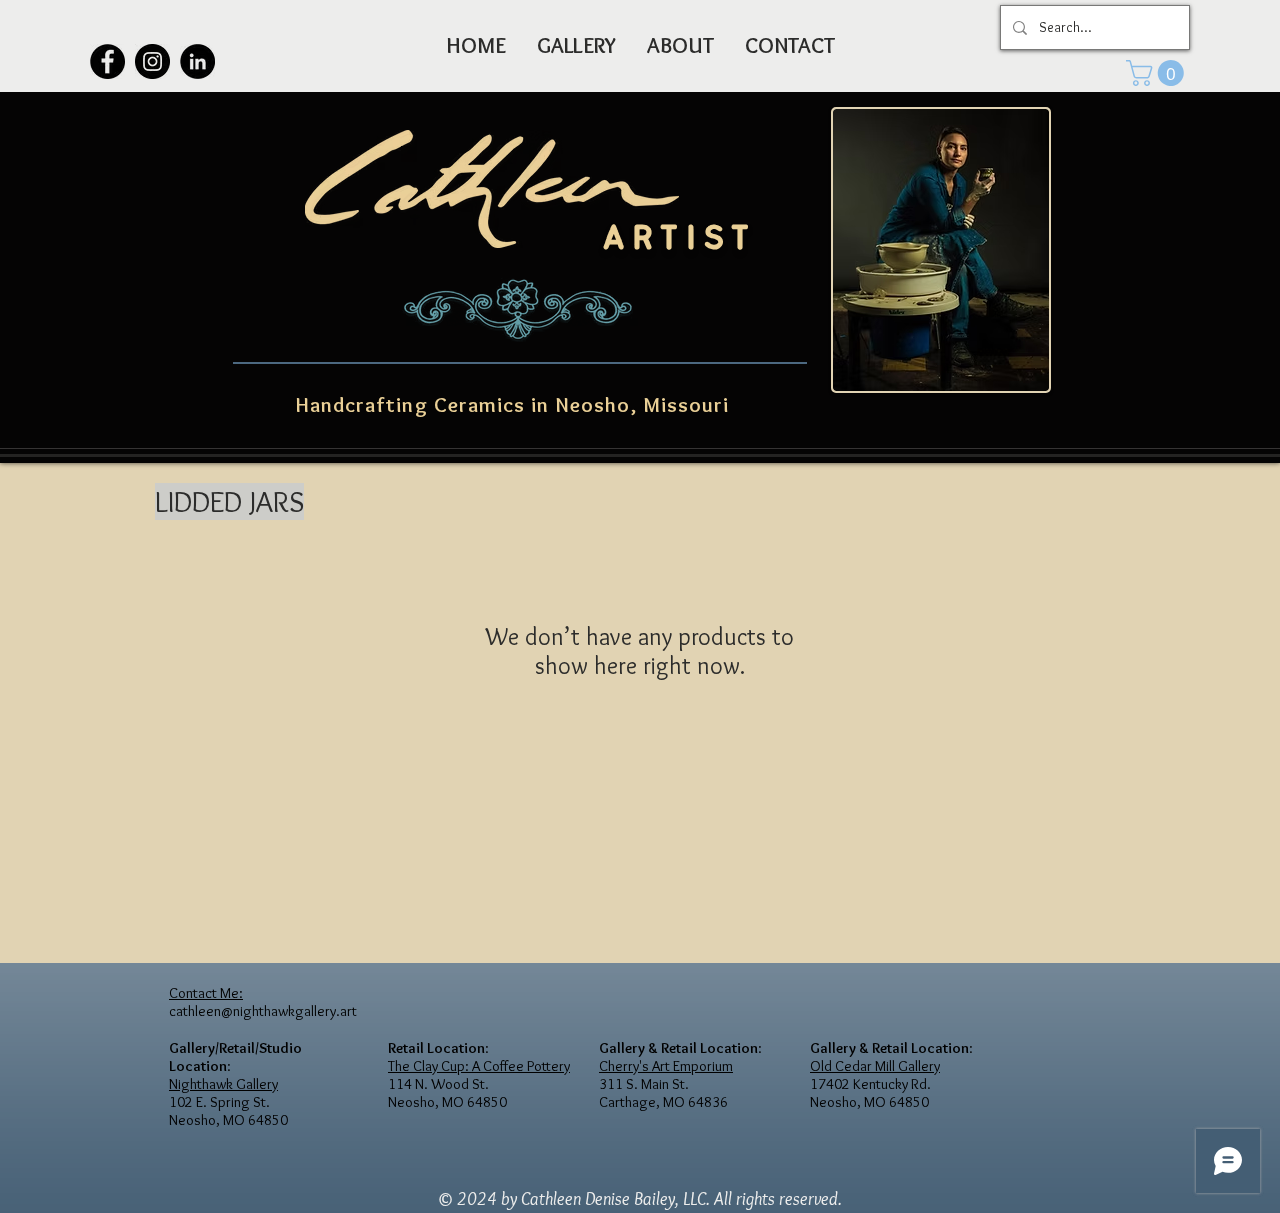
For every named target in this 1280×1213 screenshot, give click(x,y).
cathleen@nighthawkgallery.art (263, 1011)
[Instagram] (152, 61)
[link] (1158, 73)
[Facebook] (107, 61)
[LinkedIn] (197, 61)
